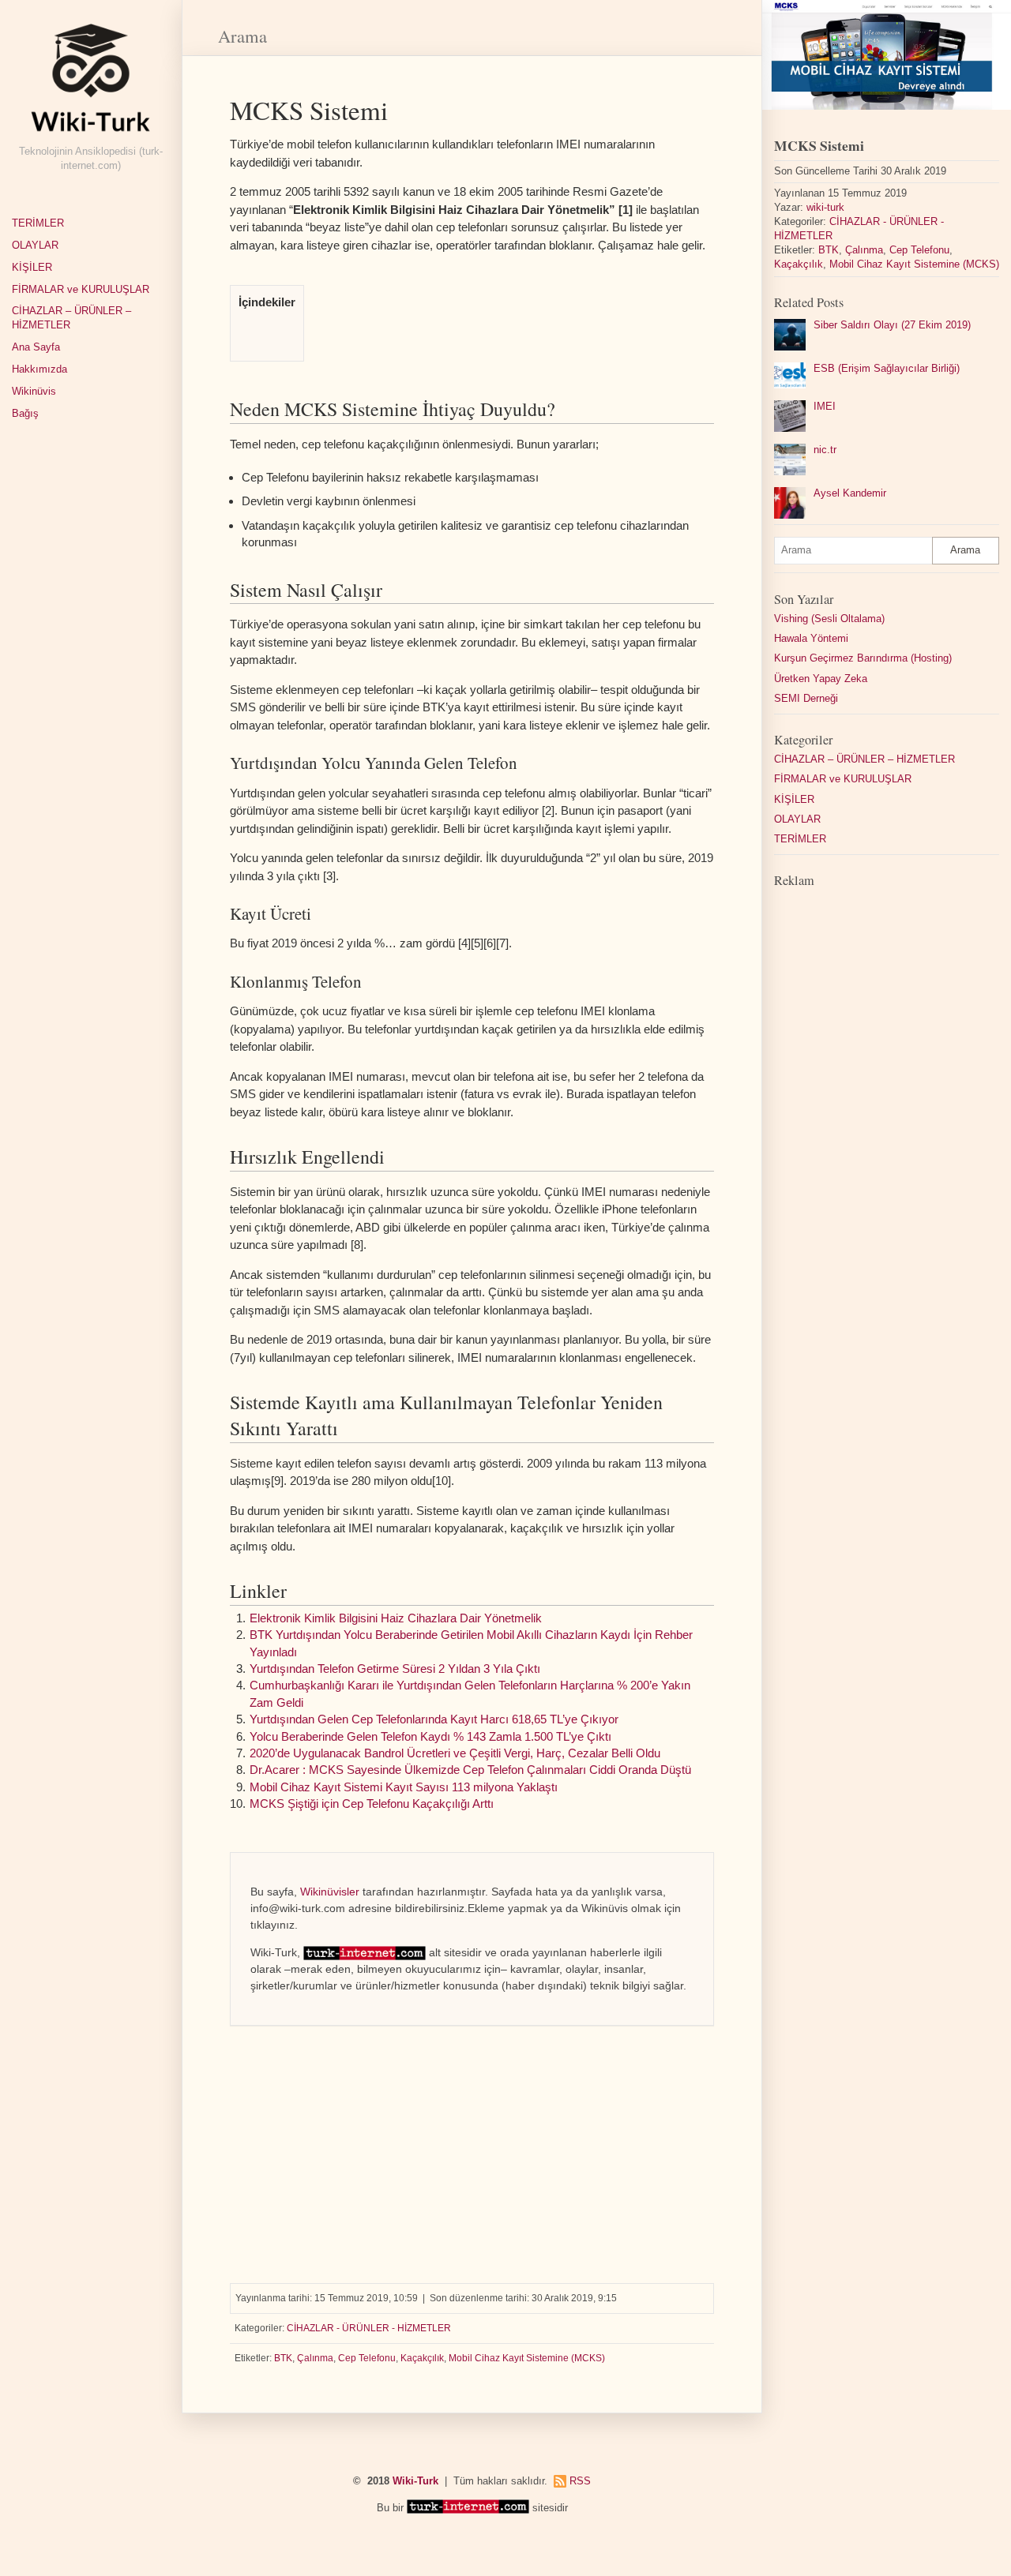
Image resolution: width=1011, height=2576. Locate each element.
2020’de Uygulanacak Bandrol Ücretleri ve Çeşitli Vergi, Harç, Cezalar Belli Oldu (455, 1753)
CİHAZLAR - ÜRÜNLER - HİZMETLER (369, 2328)
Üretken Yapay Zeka (821, 679)
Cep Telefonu (367, 2358)
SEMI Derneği (806, 699)
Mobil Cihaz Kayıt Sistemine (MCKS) (527, 2358)
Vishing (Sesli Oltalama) (829, 619)
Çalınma (315, 2358)
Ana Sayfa (36, 347)
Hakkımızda (39, 369)
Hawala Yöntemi (811, 639)
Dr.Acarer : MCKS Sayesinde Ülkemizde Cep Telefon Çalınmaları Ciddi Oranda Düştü (470, 1770)
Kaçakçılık (422, 2358)
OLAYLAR (35, 246)
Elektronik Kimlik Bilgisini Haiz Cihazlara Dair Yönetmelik (396, 1618)
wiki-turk (825, 208)
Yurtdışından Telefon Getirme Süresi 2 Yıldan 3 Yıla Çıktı (395, 1669)
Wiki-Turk (415, 2481)
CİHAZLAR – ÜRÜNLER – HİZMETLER (71, 318)
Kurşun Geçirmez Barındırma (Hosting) (863, 658)
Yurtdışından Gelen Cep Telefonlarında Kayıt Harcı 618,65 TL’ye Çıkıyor (434, 1719)
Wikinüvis (34, 392)
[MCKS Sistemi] (887, 55)
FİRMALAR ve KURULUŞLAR (81, 290)
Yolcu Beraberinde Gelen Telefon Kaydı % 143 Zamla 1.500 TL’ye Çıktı (430, 1736)
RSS (580, 2481)
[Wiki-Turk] (91, 84)
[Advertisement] (472, 2148)
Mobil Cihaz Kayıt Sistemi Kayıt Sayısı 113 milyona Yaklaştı (404, 1787)
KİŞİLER (32, 268)
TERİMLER (38, 223)
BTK (283, 2358)
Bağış (25, 414)
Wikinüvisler (330, 1892)
